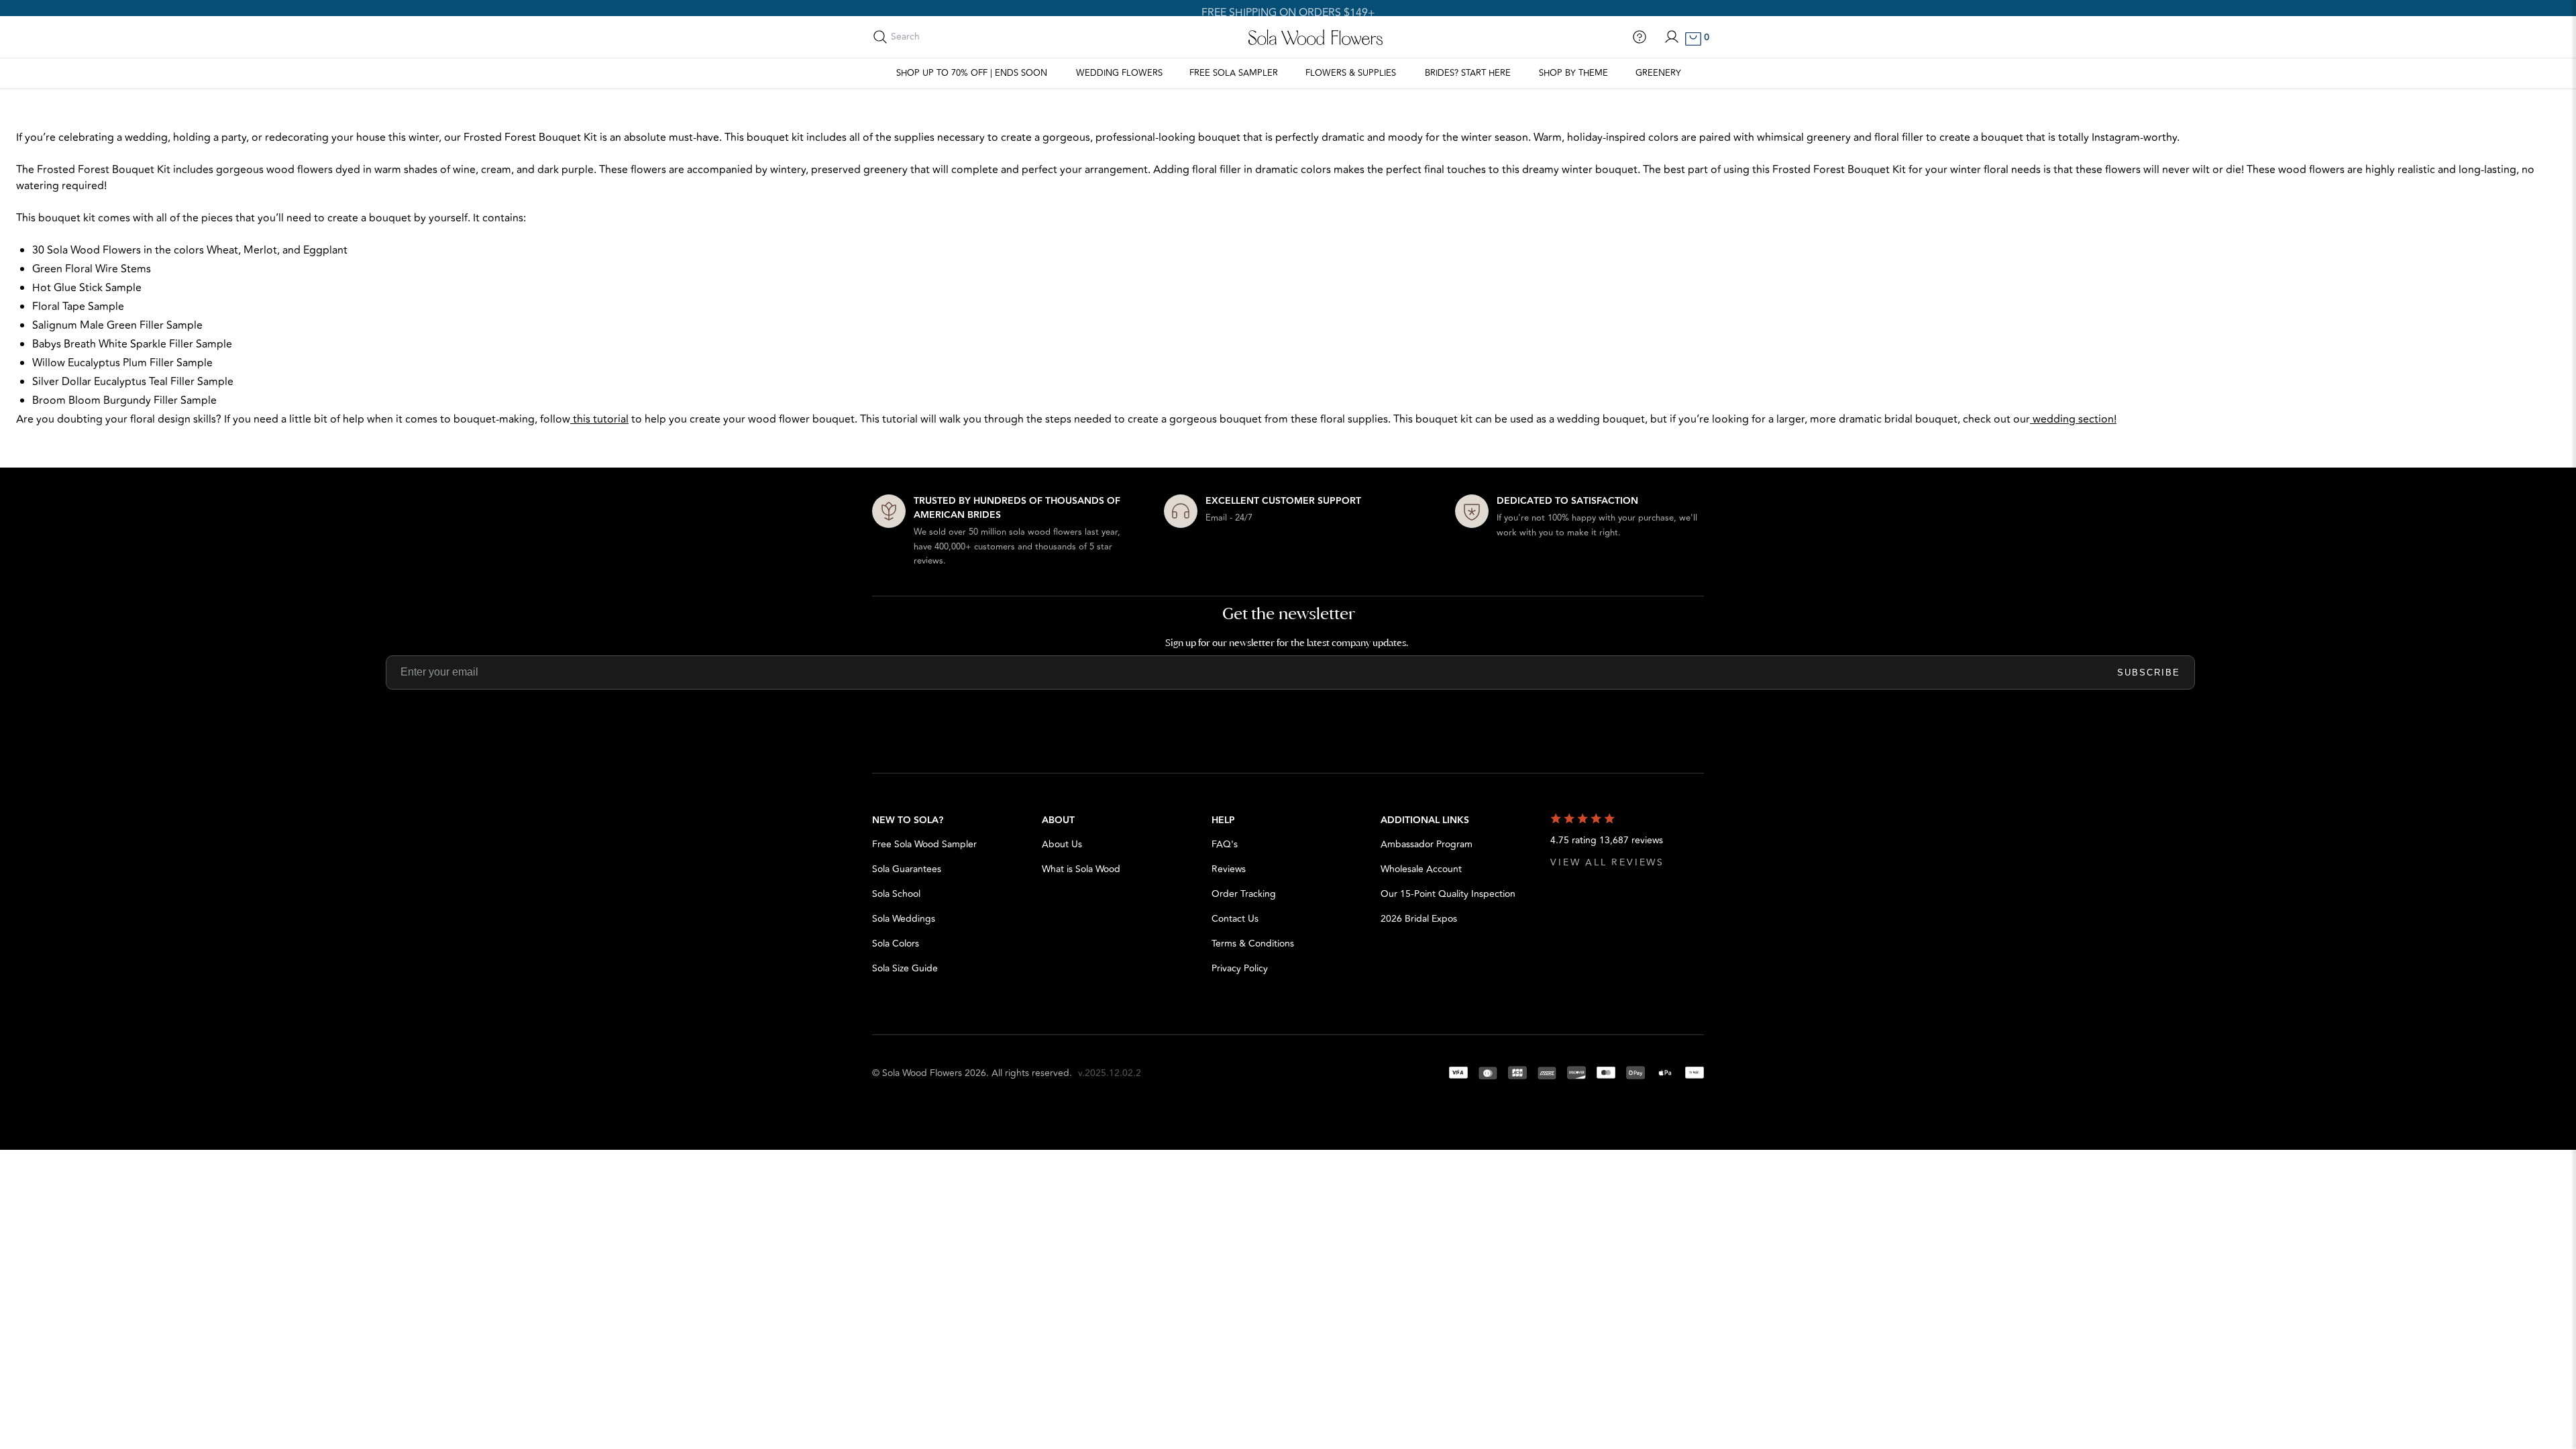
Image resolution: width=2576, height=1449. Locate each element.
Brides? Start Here (1468, 73)
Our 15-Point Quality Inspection (1448, 894)
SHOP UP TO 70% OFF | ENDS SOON (972, 73)
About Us (1062, 844)
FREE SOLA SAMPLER (1234, 73)
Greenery (1658, 73)
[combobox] (951, 37)
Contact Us (1235, 919)
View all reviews (1607, 862)
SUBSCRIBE (2149, 673)
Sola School (896, 894)
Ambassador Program (1427, 844)
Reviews (1229, 869)
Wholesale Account (1421, 869)
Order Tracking (1244, 894)
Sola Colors (896, 944)
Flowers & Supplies (1351, 73)
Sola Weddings (904, 919)
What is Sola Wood (1081, 869)
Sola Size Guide (905, 968)
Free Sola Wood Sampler (924, 844)
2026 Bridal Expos (1419, 919)
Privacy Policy (1240, 968)
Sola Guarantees (907, 869)
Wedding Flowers (1119, 73)
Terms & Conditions (1253, 944)
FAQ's (1225, 844)
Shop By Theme (1573, 73)
